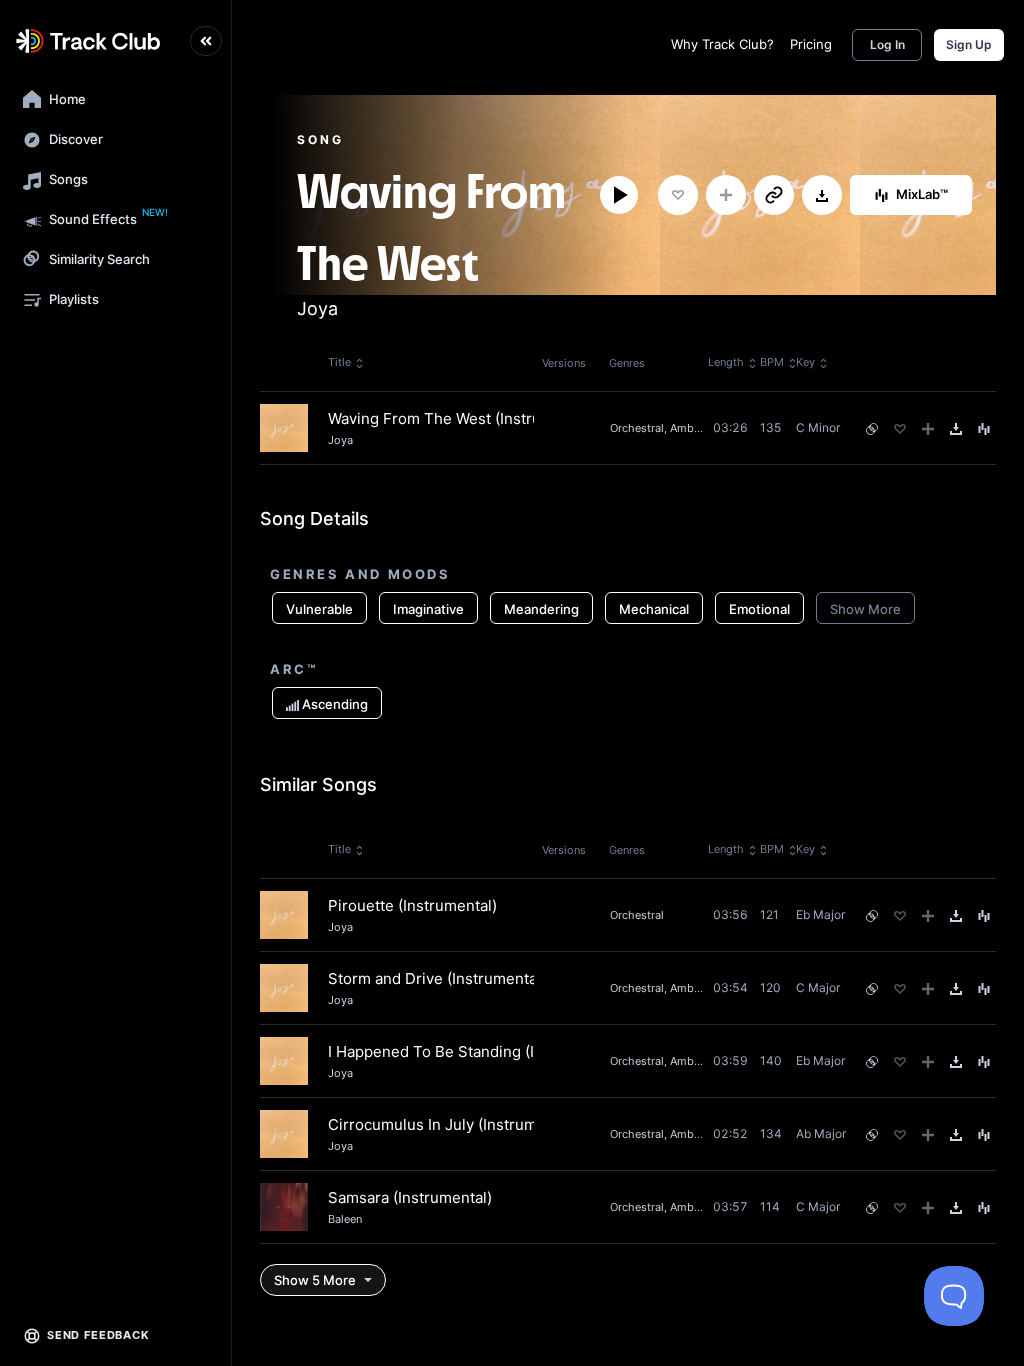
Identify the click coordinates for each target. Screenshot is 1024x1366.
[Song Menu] (984, 429)
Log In (887, 44)
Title (339, 362)
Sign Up (969, 44)
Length (726, 362)
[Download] (822, 196)
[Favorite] (678, 195)
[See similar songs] (872, 429)
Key (805, 362)
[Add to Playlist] (726, 195)
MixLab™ (922, 194)
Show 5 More (315, 1280)
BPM (772, 362)
